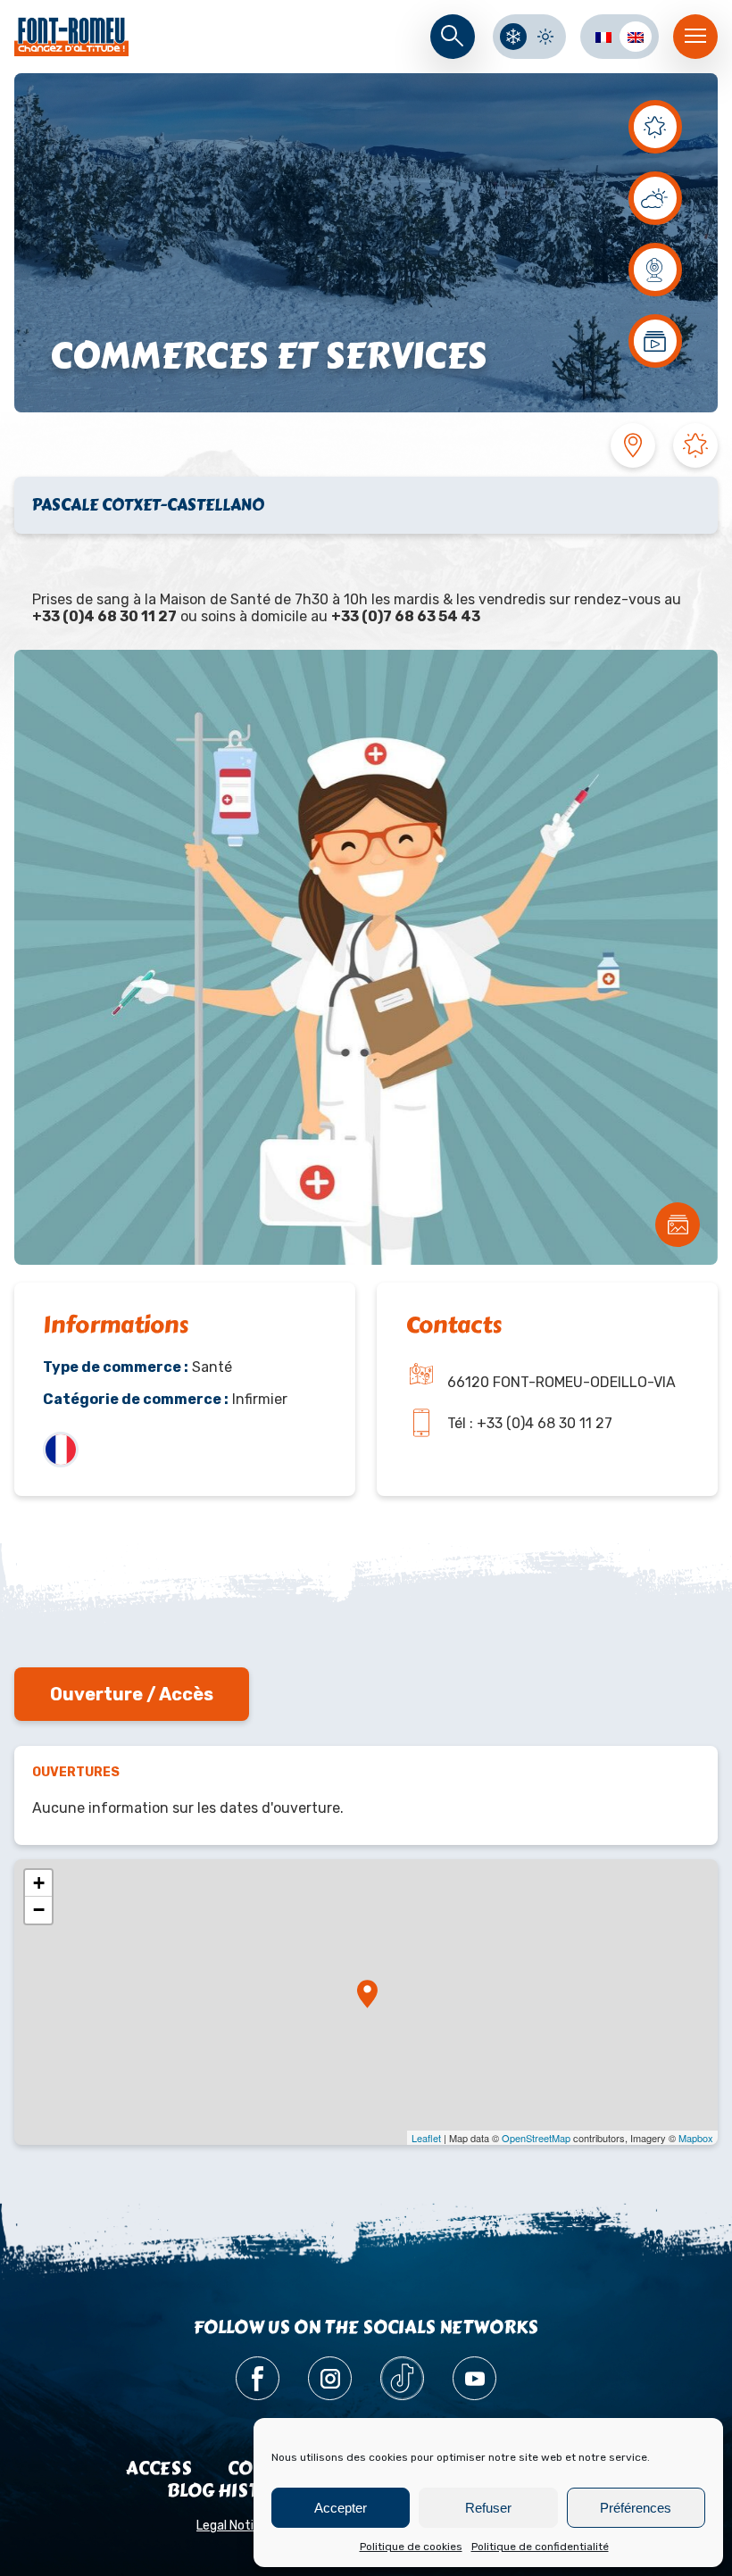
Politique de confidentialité (540, 2547)
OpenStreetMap (536, 2138)
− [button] (39, 1910)
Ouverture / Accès (132, 1694)
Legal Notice (232, 2526)
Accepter (341, 2508)
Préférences (636, 2508)
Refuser (488, 2508)
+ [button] (39, 1883)
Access (159, 2468)
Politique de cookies (411, 2547)
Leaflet (426, 2138)
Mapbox (696, 2138)
